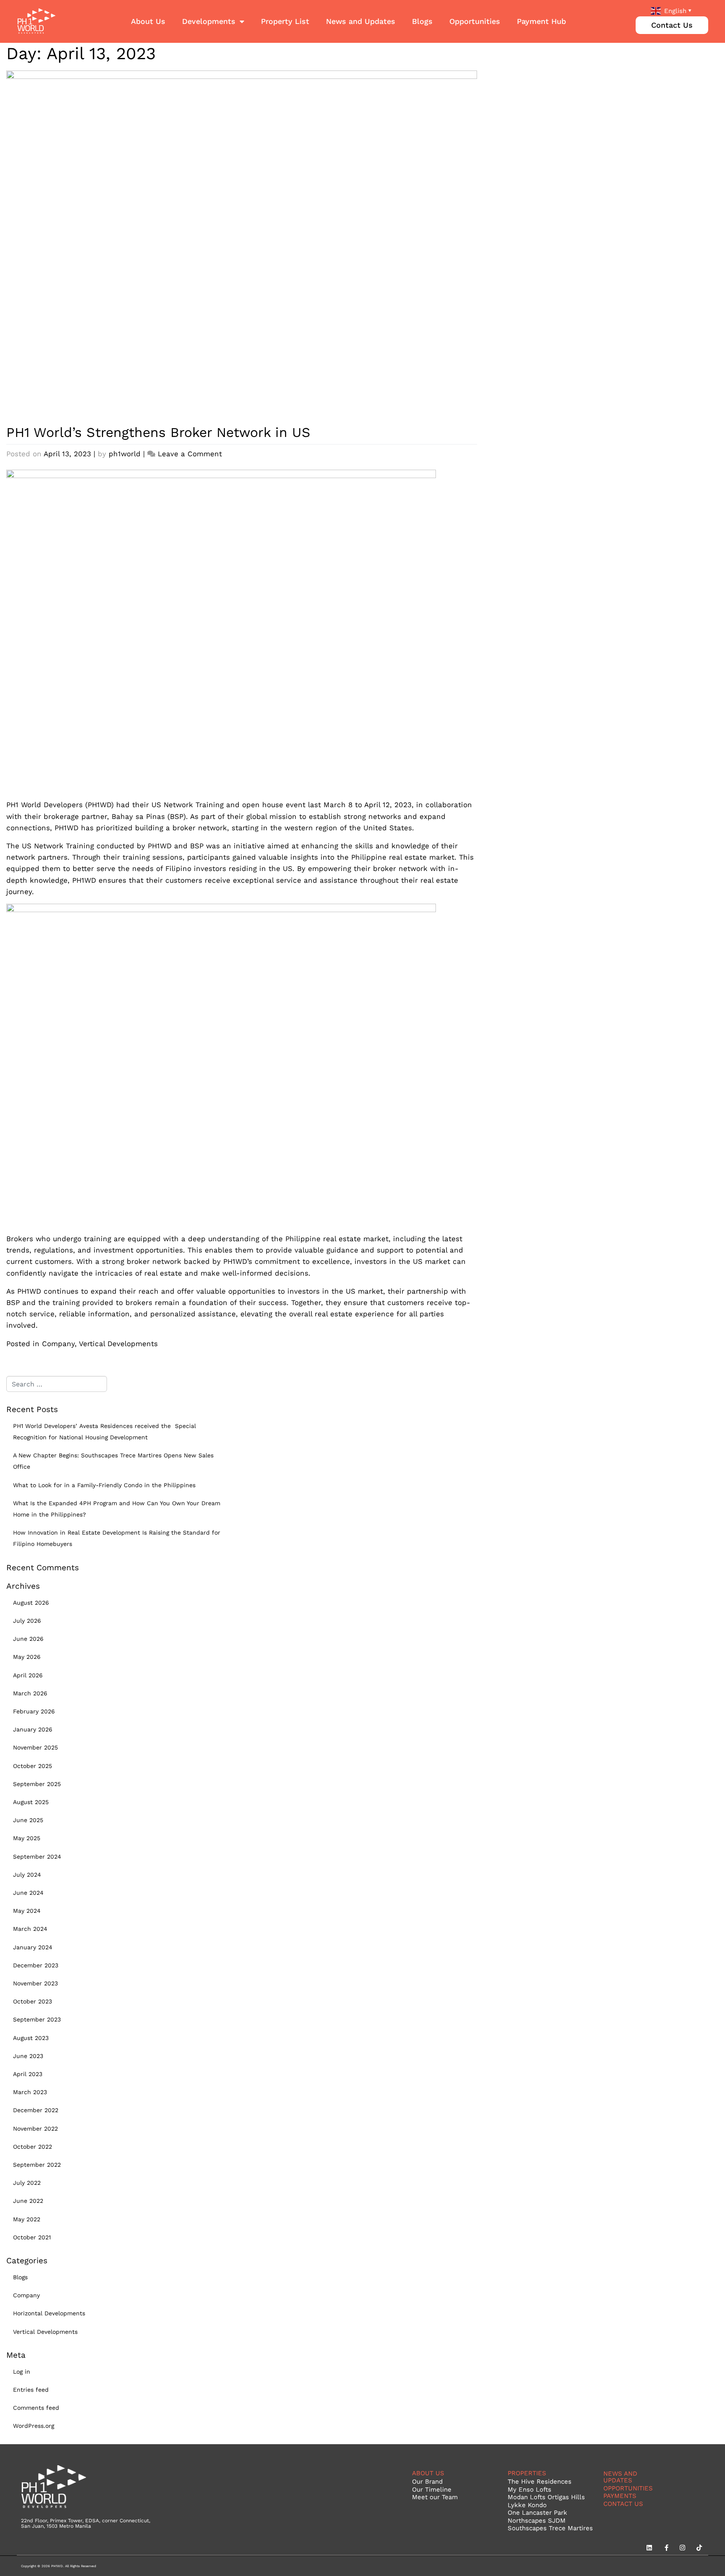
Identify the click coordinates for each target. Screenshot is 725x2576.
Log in (22, 2372)
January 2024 (33, 1947)
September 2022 (37, 2165)
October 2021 (32, 2237)
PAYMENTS (620, 2496)
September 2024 (37, 1857)
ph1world (125, 454)
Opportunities (475, 21)
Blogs (422, 21)
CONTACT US (623, 2504)
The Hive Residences (540, 2481)
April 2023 (28, 2074)
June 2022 (28, 2201)
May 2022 (27, 2219)
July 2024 (27, 1875)
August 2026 (31, 1603)
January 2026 (33, 1729)
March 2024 (30, 1929)
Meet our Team (435, 2497)
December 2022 (36, 2110)
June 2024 (28, 1893)
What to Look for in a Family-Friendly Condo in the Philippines (104, 1485)
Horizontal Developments (49, 2313)
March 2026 (30, 1693)
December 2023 (36, 1965)
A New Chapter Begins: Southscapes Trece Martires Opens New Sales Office (113, 1461)
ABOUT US (428, 2473)
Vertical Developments (118, 1343)
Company (58, 1343)
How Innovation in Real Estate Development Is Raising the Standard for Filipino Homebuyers (117, 1538)
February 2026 (34, 1711)
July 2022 (27, 2183)
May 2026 (27, 1657)
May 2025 (27, 1838)
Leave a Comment (190, 454)
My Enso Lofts (529, 2489)
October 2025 (33, 1766)
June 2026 (28, 1639)
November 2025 (35, 1747)
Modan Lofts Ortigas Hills (546, 2497)
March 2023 (30, 2092)
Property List (285, 21)
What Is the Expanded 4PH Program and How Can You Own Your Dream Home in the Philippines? (117, 1509)
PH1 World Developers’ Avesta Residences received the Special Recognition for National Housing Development (104, 1432)
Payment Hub (541, 21)
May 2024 (27, 1911)
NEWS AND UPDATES (620, 2477)
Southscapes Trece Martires (550, 2528)
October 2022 (33, 2147)
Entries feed (31, 2390)
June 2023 (28, 2056)
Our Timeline (432, 2489)
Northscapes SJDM (537, 2520)
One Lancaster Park (537, 2512)
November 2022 (35, 2129)
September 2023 (37, 2019)
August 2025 (31, 1802)
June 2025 (28, 1820)
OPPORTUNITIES (628, 2488)
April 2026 (28, 1675)
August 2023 (31, 2038)
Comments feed (36, 2408)
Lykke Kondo (527, 2505)
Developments (209, 21)
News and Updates (361, 21)
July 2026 (27, 1621)
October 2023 (33, 2001)
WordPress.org (34, 2426)
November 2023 (35, 1983)
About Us (148, 21)
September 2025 (37, 1784)
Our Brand (427, 2481)
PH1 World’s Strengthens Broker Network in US (158, 432)
